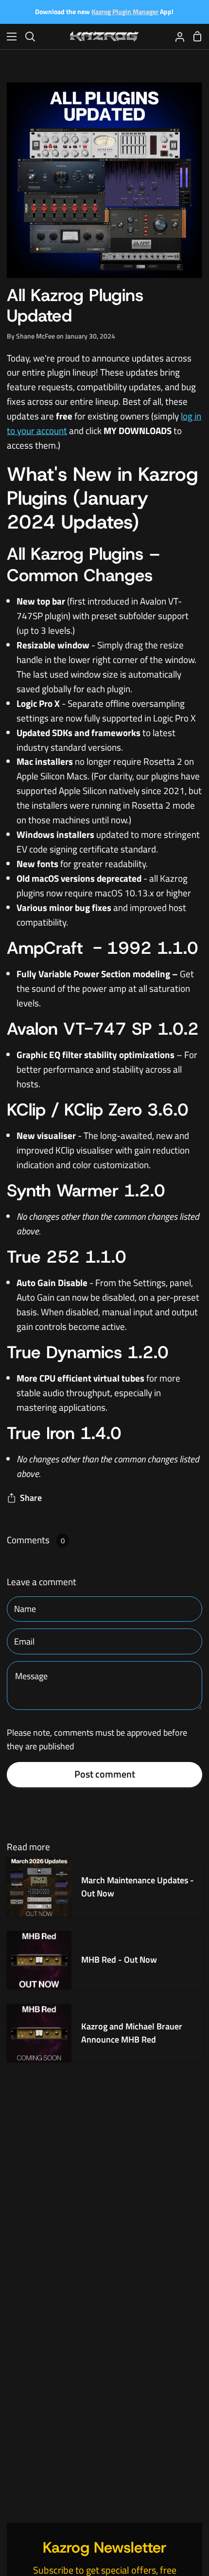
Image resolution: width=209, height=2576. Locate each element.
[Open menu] (9, 37)
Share (31, 1498)
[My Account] (176, 36)
